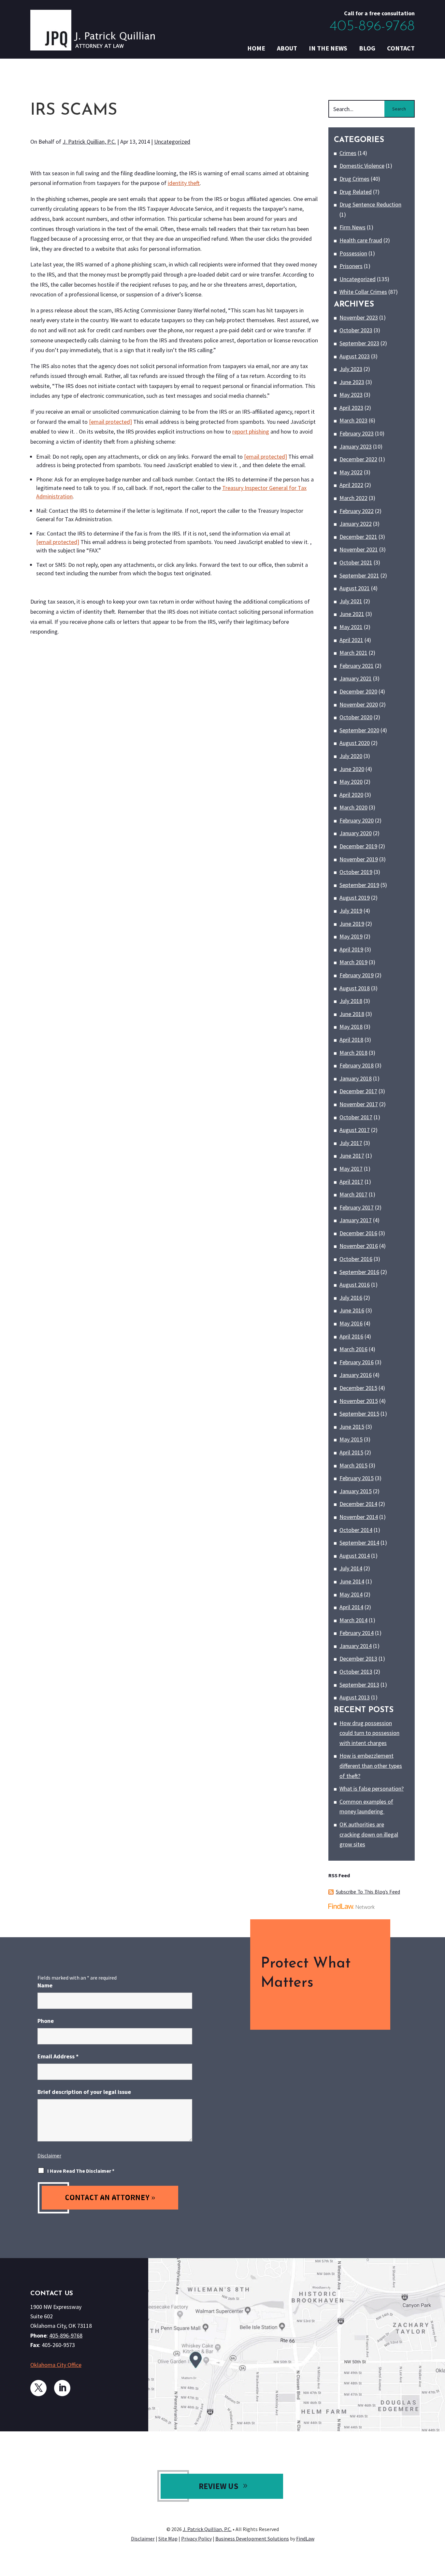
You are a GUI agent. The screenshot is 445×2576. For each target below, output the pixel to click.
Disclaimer (49, 2155)
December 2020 (358, 691)
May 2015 (351, 1439)
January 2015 (356, 1491)
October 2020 (356, 717)
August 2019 (355, 898)
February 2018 (357, 1065)
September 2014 (359, 1543)
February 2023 (357, 433)
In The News (328, 48)
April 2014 (351, 1607)
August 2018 (355, 988)
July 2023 (351, 369)
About (287, 48)
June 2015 (352, 1427)
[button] (438, 2529)
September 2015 (359, 1414)
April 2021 (351, 640)
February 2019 (357, 975)
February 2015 (357, 1478)
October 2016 (356, 1259)
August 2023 (355, 356)
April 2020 (351, 795)
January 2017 (356, 1220)
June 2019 (352, 924)
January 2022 (356, 524)
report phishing (251, 431)
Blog (367, 48)
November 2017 (359, 1104)
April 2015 (351, 1452)
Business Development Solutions (252, 2539)
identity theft (184, 183)
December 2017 (358, 1091)
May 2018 (351, 1027)
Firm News (352, 227)
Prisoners (351, 266)
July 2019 (351, 911)
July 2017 (351, 1143)
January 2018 (356, 1078)
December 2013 (358, 1659)
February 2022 (357, 511)
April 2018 (351, 1040)
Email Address (58, 2056)
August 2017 (355, 1130)
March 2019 (353, 962)
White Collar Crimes (363, 292)
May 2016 (351, 1323)
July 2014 (351, 1568)
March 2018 (353, 1053)
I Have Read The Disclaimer (81, 2171)
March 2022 (353, 498)
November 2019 (359, 859)
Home (256, 48)
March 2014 (353, 1620)
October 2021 (356, 562)
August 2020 (355, 743)
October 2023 (356, 330)
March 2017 (353, 1194)
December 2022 (358, 459)
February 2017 (357, 1207)
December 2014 (358, 1504)
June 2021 (352, 614)
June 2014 (352, 1581)
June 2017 (352, 1156)
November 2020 (359, 704)
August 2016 (355, 1285)
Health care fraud (361, 240)
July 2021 (351, 601)
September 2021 (359, 575)
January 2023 (356, 446)
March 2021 (353, 653)
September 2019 (359, 885)
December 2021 (358, 537)
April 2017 (351, 1182)
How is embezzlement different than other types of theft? (371, 1766)
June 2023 (352, 382)
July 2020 (351, 756)
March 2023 (353, 420)
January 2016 (356, 1375)
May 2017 (351, 1169)
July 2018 (351, 1001)
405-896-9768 (372, 27)
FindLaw (305, 2539)
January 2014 (356, 1646)
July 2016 (351, 1298)
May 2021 (351, 627)
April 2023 (351, 408)
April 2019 (351, 949)
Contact (401, 48)
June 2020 (352, 769)
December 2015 (358, 1388)
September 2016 (359, 1272)
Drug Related (356, 192)
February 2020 (357, 820)
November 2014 (359, 1517)
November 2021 (359, 549)
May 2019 (351, 936)
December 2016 (358, 1233)
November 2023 (359, 317)
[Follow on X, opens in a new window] (38, 2388)
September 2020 (359, 730)
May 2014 (351, 1594)
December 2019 (358, 846)
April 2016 (351, 1336)
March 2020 (353, 807)
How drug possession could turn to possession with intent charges (369, 1733)
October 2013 (356, 1672)
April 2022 (351, 485)
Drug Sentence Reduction (370, 204)
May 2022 (351, 472)
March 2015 (353, 1465)
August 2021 (355, 588)
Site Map (168, 2539)
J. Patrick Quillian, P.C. (89, 142)
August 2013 (355, 1697)
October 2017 (356, 1117)
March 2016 (353, 1349)
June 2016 (352, 1310)
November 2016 (359, 1246)
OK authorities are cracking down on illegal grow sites (369, 1834)
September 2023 (359, 343)
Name (45, 1985)
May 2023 (351, 395)
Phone (46, 2021)
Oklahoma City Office (56, 2365)
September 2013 (359, 1685)
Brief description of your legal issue (84, 2092)
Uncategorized (172, 142)
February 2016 (357, 1362)
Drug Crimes (354, 179)
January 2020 (356, 833)
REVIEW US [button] (219, 2486)
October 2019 (356, 872)
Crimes (348, 153)
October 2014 (356, 1530)
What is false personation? (372, 1789)
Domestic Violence (362, 166)
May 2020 (351, 782)
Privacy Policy (196, 2539)
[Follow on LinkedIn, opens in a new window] (62, 2388)
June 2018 (352, 1014)
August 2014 (355, 1556)
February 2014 (357, 1633)
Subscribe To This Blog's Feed (368, 1892)
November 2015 (359, 1401)
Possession (353, 253)
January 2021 (356, 678)
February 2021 (357, 666)
